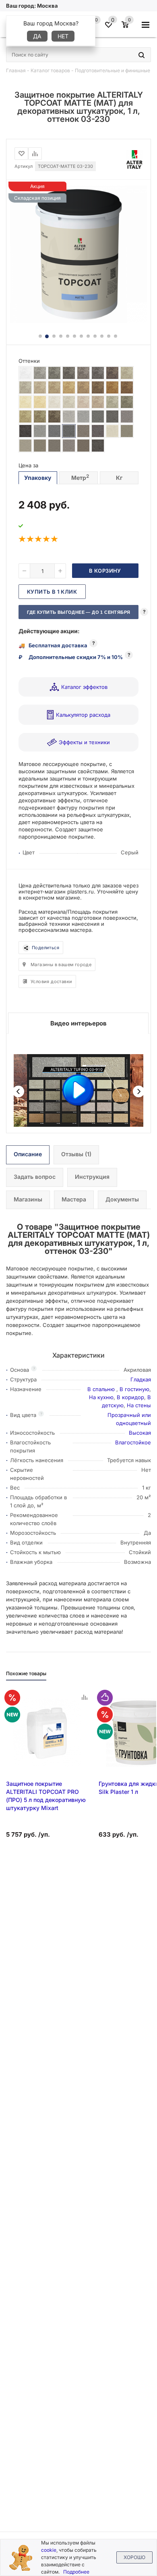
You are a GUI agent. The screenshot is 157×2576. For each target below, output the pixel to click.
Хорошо (134, 2557)
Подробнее (76, 2572)
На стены (139, 1405)
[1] (23, 539)
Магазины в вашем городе (61, 965)
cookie (49, 2550)
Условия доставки (51, 981)
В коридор (130, 1397)
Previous (18, 1091)
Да (37, 36)
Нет (63, 36)
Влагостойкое (133, 1442)
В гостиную (134, 1389)
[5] (55, 539)
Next (139, 1091)
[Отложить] (21, 154)
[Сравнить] (35, 154)
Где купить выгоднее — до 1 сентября (79, 612)
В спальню (102, 1389)
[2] (31, 539)
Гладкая (141, 1379)
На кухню (101, 1397)
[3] (39, 539)
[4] (47, 539)
